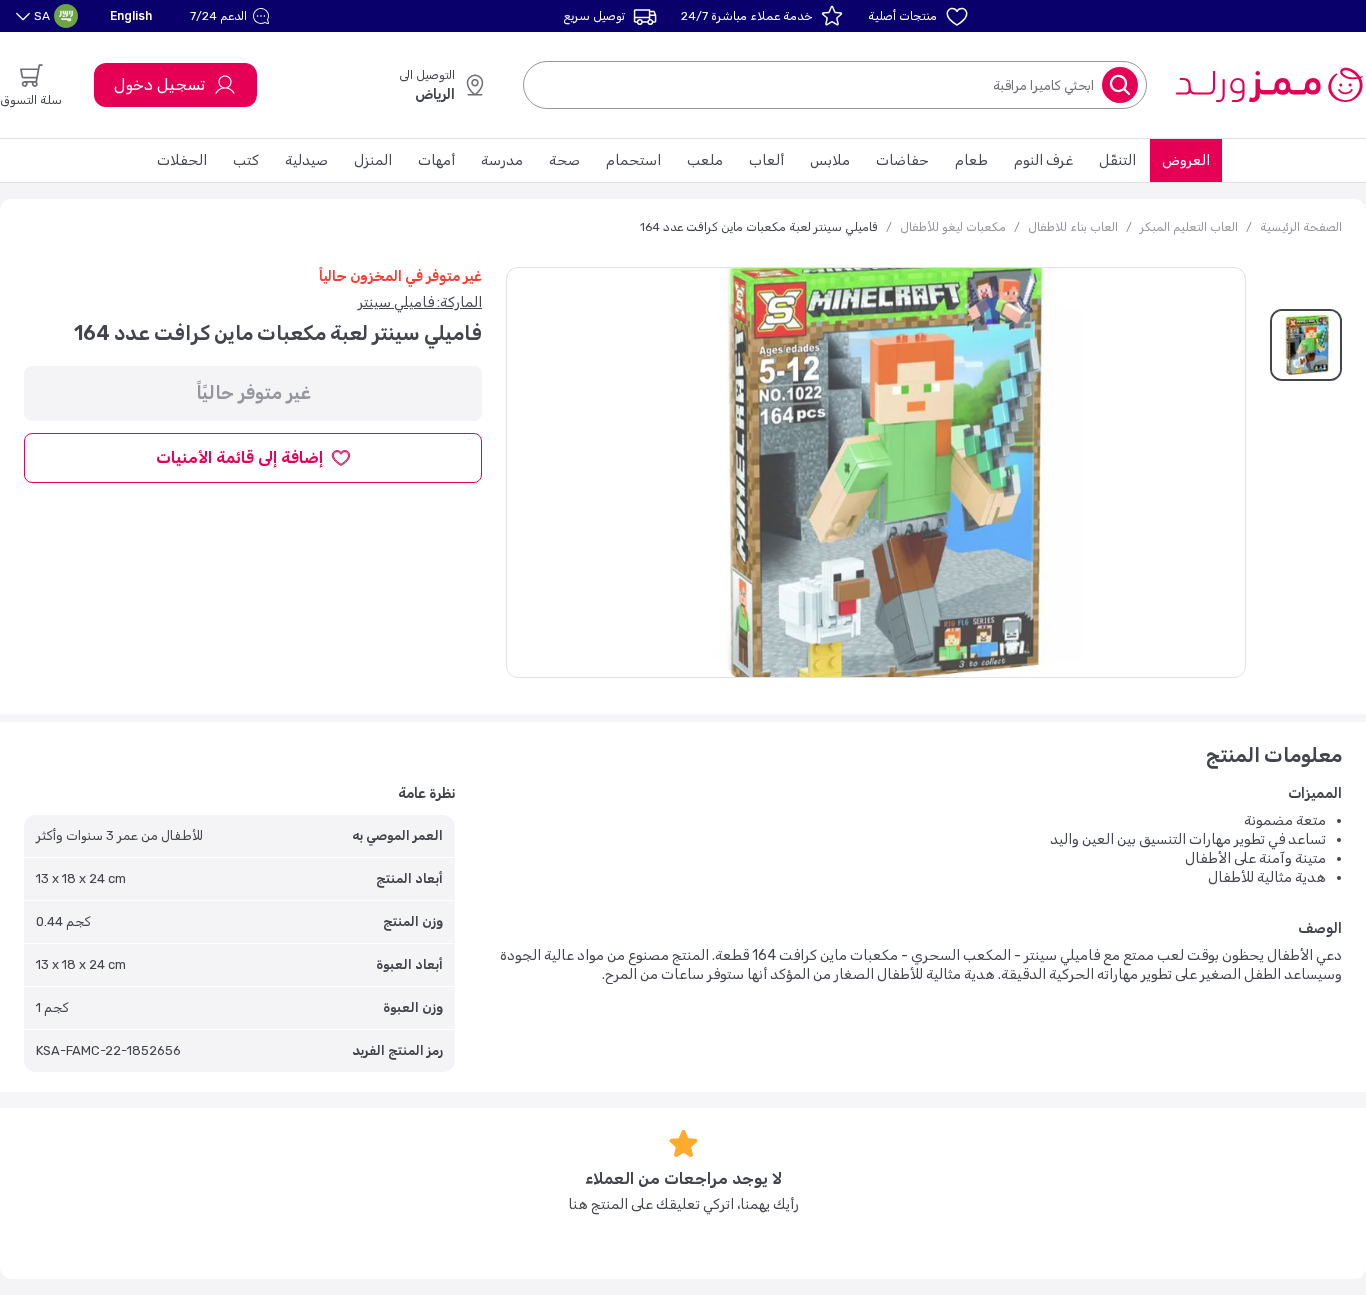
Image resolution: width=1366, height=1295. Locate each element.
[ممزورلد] (1268, 85)
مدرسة (502, 160)
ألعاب (766, 160)
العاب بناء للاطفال (1073, 227)
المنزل (373, 160)
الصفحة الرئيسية (1301, 227)
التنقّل (1117, 160)
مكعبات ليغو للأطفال (953, 227)
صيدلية (306, 160)
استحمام (633, 160)
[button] (232, 16)
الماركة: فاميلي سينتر (420, 302)
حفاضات (902, 160)
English (131, 15)
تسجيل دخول (159, 84)
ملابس (830, 160)
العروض (1186, 160)
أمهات (436, 160)
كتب (246, 160)
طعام (971, 160)
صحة (564, 160)
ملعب (705, 160)
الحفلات (182, 160)
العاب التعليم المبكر (1189, 227)
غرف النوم (1043, 160)
